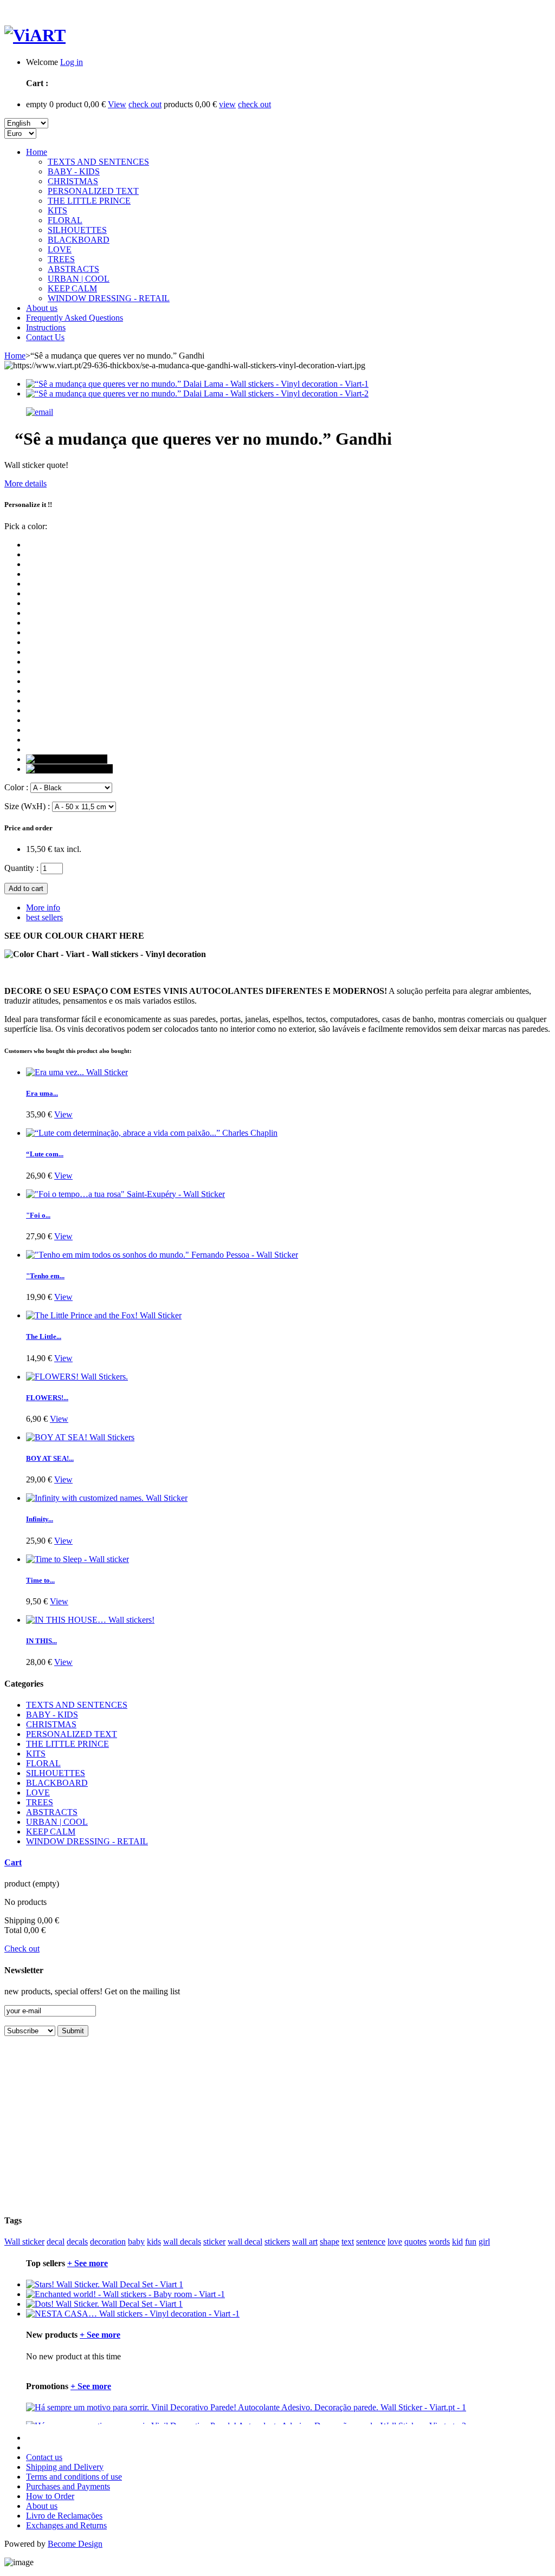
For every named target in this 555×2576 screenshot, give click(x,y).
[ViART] (35, 35)
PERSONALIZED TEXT (93, 191)
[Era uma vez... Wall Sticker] (77, 1072)
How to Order (50, 2496)
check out (145, 104)
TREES (61, 259)
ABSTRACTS (73, 269)
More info (43, 908)
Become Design (75, 2544)
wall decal (245, 2242)
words (439, 2242)
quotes (415, 2242)
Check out (22, 1949)
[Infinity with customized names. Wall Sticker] (107, 1498)
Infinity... (40, 1519)
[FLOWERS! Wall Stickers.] (77, 1377)
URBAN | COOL (79, 279)
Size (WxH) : (27, 806)
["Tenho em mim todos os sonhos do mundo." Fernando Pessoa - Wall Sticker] (162, 1255)
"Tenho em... (45, 1276)
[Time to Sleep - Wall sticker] (78, 1559)
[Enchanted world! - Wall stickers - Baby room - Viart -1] (125, 2294)
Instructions (46, 327)
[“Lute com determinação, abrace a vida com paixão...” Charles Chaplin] (152, 1133)
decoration (108, 2242)
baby (136, 2242)
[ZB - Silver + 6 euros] (67, 759)
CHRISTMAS (73, 181)
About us (42, 308)
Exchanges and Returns (66, 2525)
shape (330, 2242)
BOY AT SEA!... (50, 1458)
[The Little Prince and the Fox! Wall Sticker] (104, 1315)
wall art (305, 2242)
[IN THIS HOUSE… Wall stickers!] (90, 1620)
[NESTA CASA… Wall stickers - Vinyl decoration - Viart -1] (133, 2314)
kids (154, 2242)
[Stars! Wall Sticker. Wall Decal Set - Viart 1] (105, 2284)
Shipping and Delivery (65, 2467)
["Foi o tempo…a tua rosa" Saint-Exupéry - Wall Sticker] (125, 1194)
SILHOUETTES (77, 230)
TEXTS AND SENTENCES (98, 162)
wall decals (182, 2242)
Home (37, 152)
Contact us (44, 2457)
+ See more (88, 2263)
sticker (214, 2242)
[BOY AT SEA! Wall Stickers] (80, 1437)
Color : (16, 787)
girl (484, 2242)
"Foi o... (38, 1215)
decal (56, 2242)
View (117, 104)
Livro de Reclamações (64, 2516)
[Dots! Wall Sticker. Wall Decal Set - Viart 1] (104, 2304)
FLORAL (65, 220)
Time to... (40, 1580)
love (395, 2242)
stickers (277, 2242)
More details (25, 483)
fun (471, 2242)
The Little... (44, 1336)
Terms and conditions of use (74, 2477)
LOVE (60, 249)
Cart (13, 1862)
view (227, 104)
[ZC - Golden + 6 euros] (69, 769)
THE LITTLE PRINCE (89, 201)
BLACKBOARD (79, 240)
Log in (72, 62)
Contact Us (45, 337)
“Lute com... (45, 1154)
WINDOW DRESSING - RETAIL (109, 298)
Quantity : (21, 868)
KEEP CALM (72, 288)
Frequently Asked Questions (75, 318)
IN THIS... (41, 1641)
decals (77, 2242)
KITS (57, 210)
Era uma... (42, 1093)
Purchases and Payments (68, 2486)
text (348, 2242)
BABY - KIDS (74, 171)
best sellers (44, 917)
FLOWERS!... (47, 1398)
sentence (371, 2242)
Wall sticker (24, 2242)
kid (457, 2242)
